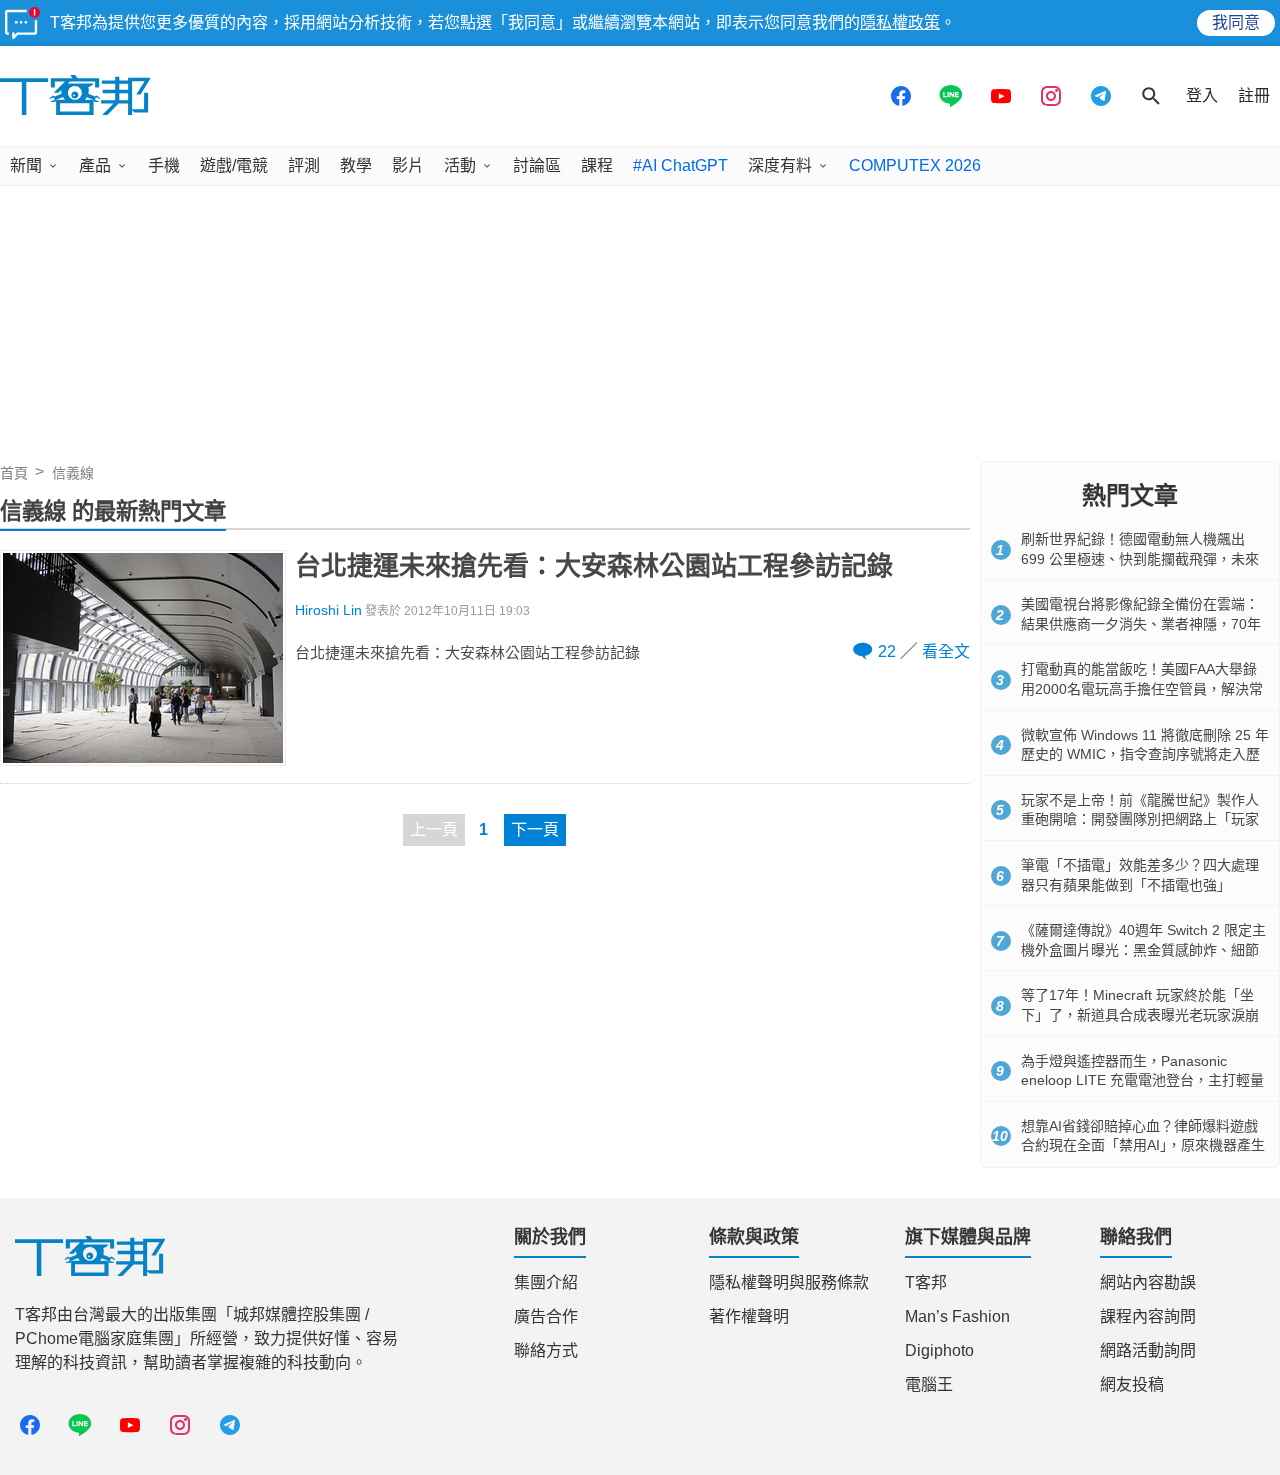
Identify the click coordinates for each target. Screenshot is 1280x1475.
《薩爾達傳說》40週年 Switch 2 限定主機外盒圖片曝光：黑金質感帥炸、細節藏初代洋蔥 (1143, 949)
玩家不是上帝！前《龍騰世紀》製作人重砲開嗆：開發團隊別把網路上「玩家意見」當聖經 (1140, 819)
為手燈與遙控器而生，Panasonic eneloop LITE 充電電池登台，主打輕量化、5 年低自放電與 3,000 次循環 (1142, 1080)
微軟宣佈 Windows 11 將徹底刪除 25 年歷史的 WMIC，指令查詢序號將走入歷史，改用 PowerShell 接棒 (1145, 754)
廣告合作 (546, 1316)
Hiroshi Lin (328, 610)
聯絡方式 (546, 1350)
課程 (597, 165)
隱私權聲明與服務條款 (789, 1282)
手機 (164, 165)
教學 (356, 165)
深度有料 (780, 165)
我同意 (1236, 22)
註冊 (1254, 95)
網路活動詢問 (1148, 1350)
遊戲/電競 (234, 165)
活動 (460, 165)
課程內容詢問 (1148, 1316)
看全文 (946, 651)
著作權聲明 (749, 1316)
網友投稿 (1132, 1384)
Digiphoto (939, 1350)
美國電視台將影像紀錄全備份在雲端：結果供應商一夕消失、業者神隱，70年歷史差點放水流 (1141, 623)
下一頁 (535, 829)
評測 (304, 165)
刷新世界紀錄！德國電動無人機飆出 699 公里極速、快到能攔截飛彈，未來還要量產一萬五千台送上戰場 (1140, 558)
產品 (95, 165)
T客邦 (926, 1282)
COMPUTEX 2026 (915, 165)
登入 (1202, 95)
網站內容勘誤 (1148, 1282)
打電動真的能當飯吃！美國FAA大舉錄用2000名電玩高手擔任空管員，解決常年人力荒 (1142, 688)
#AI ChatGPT (680, 165)
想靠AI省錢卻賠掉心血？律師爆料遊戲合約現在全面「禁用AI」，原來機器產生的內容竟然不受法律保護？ (1143, 1145)
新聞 (26, 165)
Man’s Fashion (957, 1316)
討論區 (537, 165)
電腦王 (929, 1384)
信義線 (73, 473)
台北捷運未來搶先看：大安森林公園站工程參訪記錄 (594, 566)
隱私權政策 (900, 22)
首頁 (14, 473)
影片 (408, 165)
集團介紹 (546, 1282)
